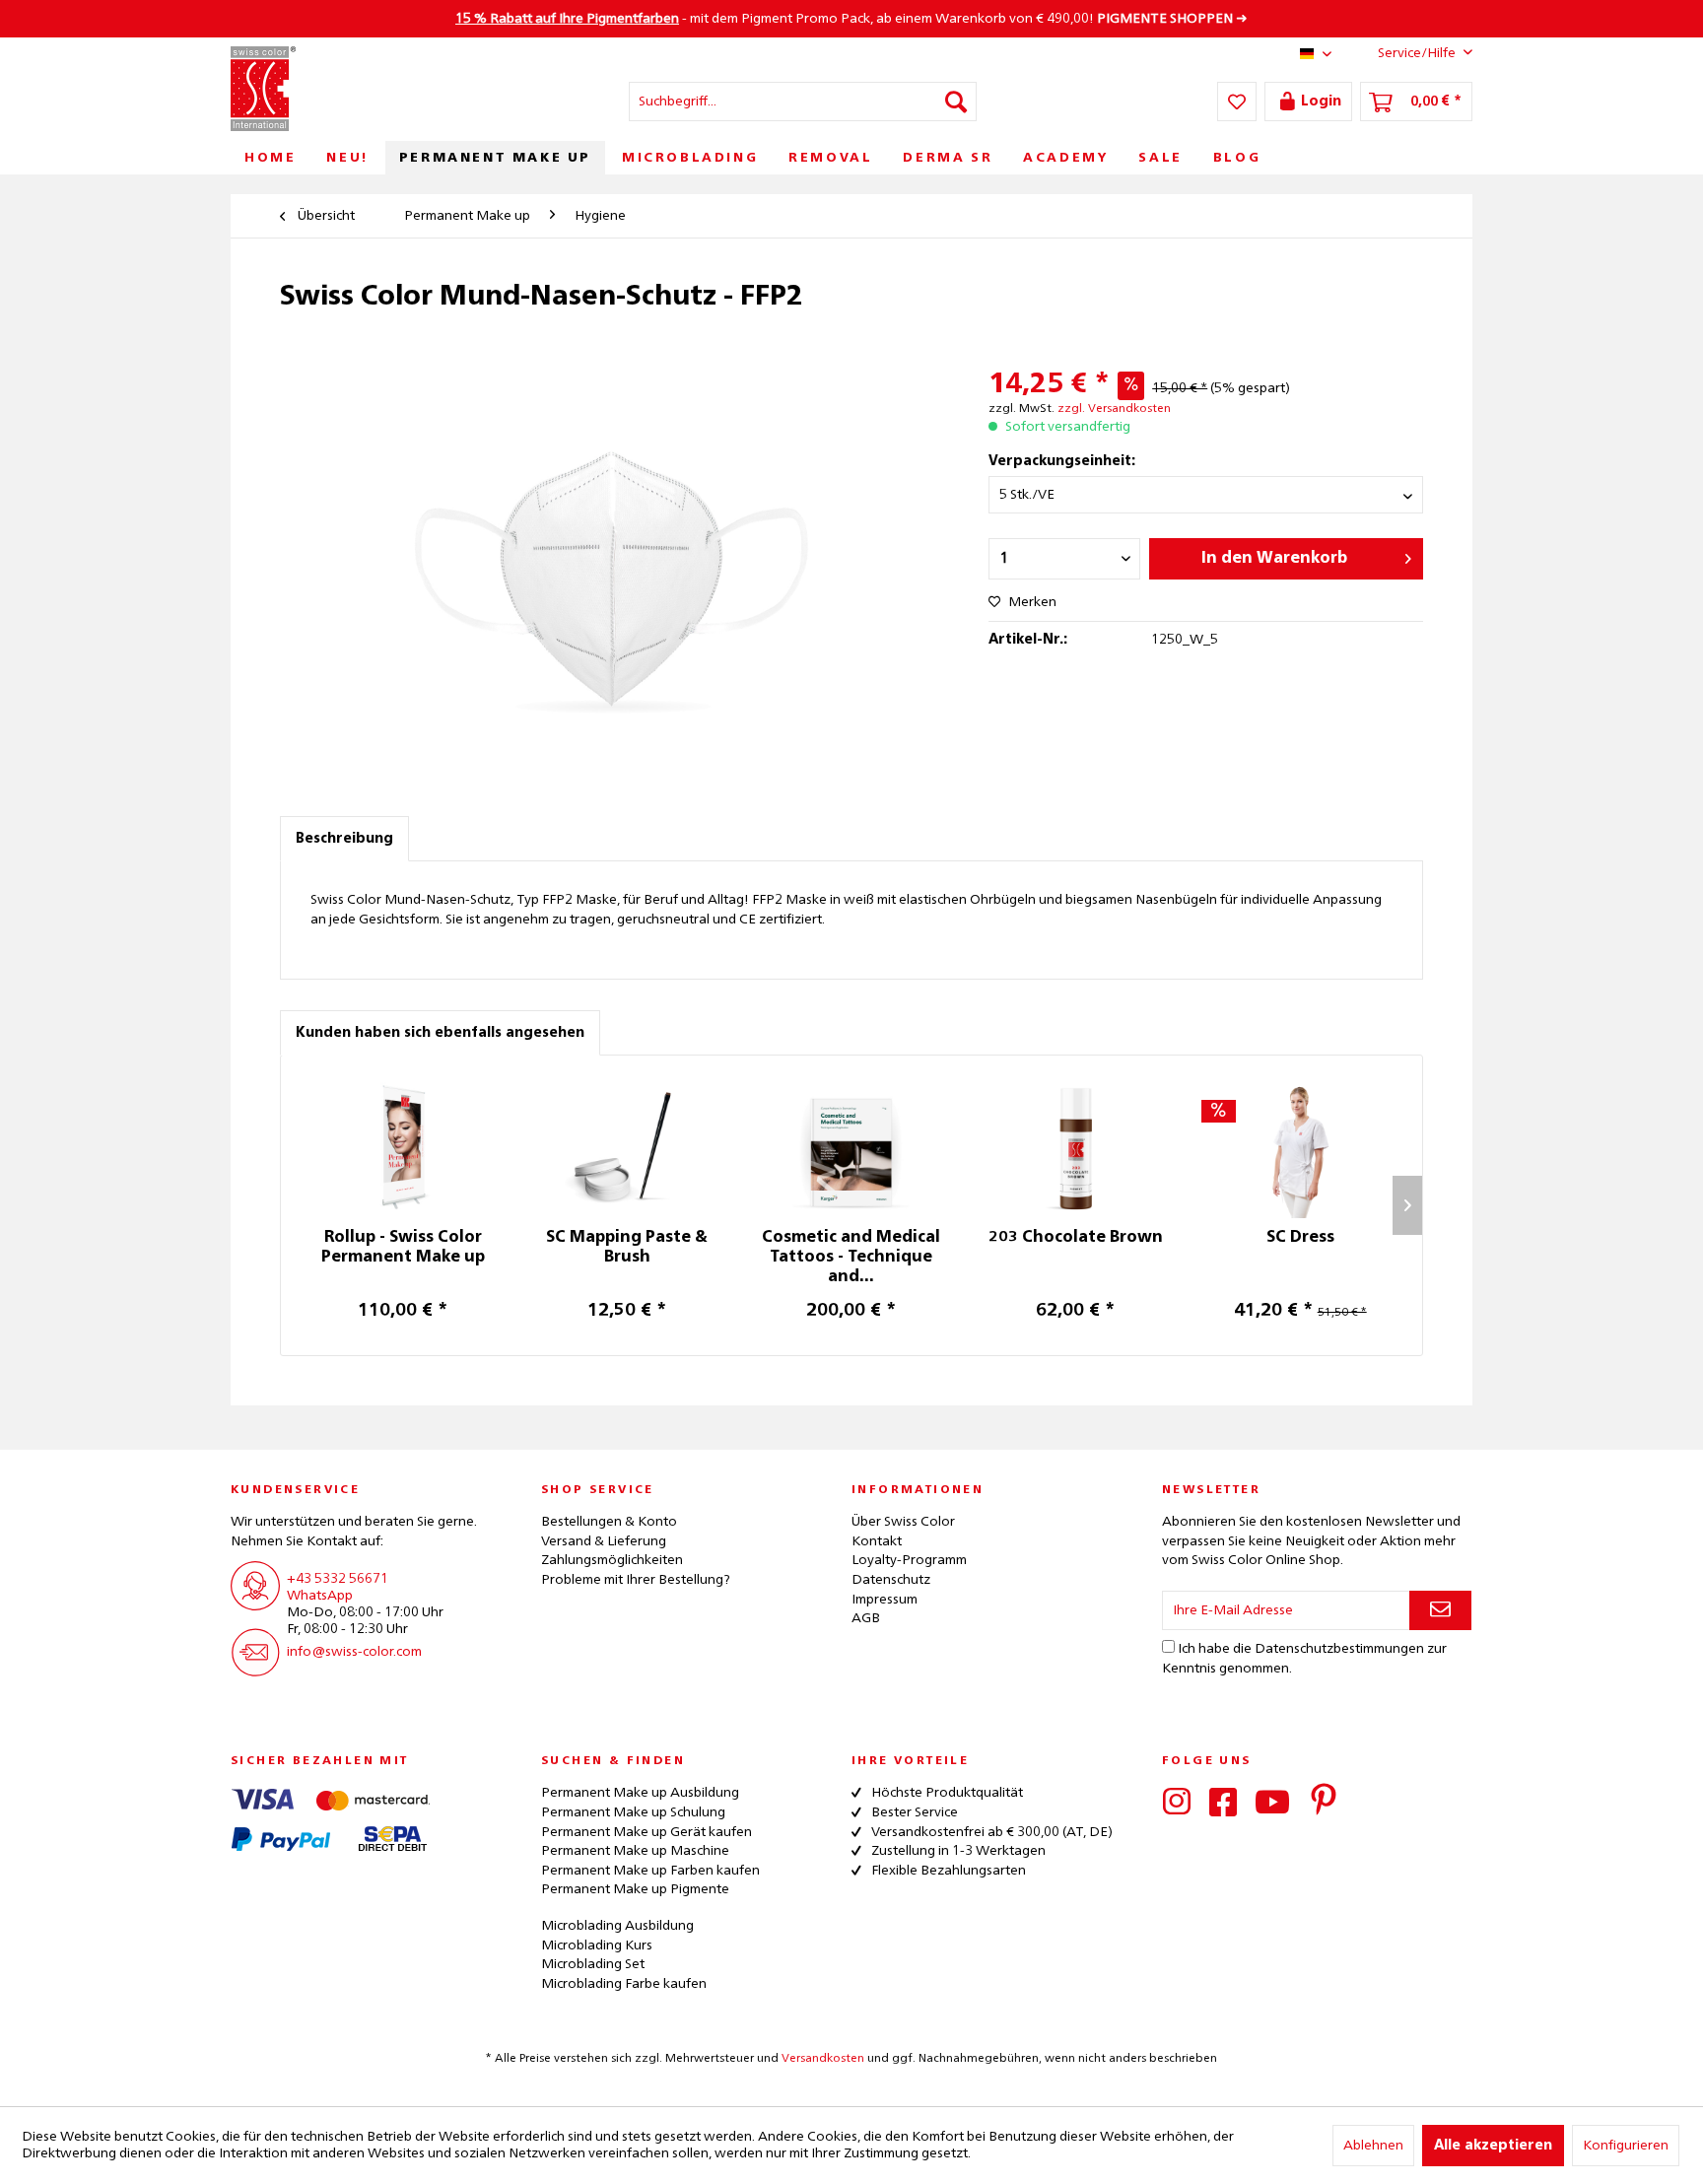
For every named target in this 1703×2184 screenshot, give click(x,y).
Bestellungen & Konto (609, 1522)
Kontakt (877, 1541)
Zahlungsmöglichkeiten (612, 1560)
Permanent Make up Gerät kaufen (647, 1832)
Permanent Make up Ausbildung (640, 1793)
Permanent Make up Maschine (635, 1851)
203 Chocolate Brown (1076, 1238)
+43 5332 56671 (338, 1579)
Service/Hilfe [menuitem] (1417, 53)
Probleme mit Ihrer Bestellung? (636, 1580)
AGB (866, 1618)
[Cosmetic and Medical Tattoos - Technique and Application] (851, 1149)
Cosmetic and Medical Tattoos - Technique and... (851, 1258)
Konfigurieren (1626, 2146)
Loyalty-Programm (909, 1560)
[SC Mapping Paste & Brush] (628, 1149)
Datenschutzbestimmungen (1339, 1649)
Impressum (885, 1600)
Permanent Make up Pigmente (635, 1889)
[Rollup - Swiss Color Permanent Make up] (403, 1149)
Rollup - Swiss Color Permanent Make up (403, 1248)
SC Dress (1300, 1238)
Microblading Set (593, 1964)
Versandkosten (823, 2059)
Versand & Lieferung (604, 1541)
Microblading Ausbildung (617, 1926)
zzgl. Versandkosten (1114, 409)
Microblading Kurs (597, 1945)
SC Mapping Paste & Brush (627, 1248)
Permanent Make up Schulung (633, 1812)
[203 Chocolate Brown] (1076, 1149)
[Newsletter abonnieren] (1440, 1610)
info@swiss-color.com (354, 1652)
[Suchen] (956, 102)
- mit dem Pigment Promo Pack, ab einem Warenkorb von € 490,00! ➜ (851, 19)
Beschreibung (344, 839)
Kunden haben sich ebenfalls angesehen (440, 1033)
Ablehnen (1373, 2146)
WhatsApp (320, 1596)
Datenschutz (891, 1580)
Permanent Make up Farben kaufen (650, 1871)
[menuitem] (803, 102)
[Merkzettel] (1237, 102)
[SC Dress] (1300, 1149)
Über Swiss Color (903, 1522)
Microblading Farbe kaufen (624, 1984)
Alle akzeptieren (1493, 2146)
